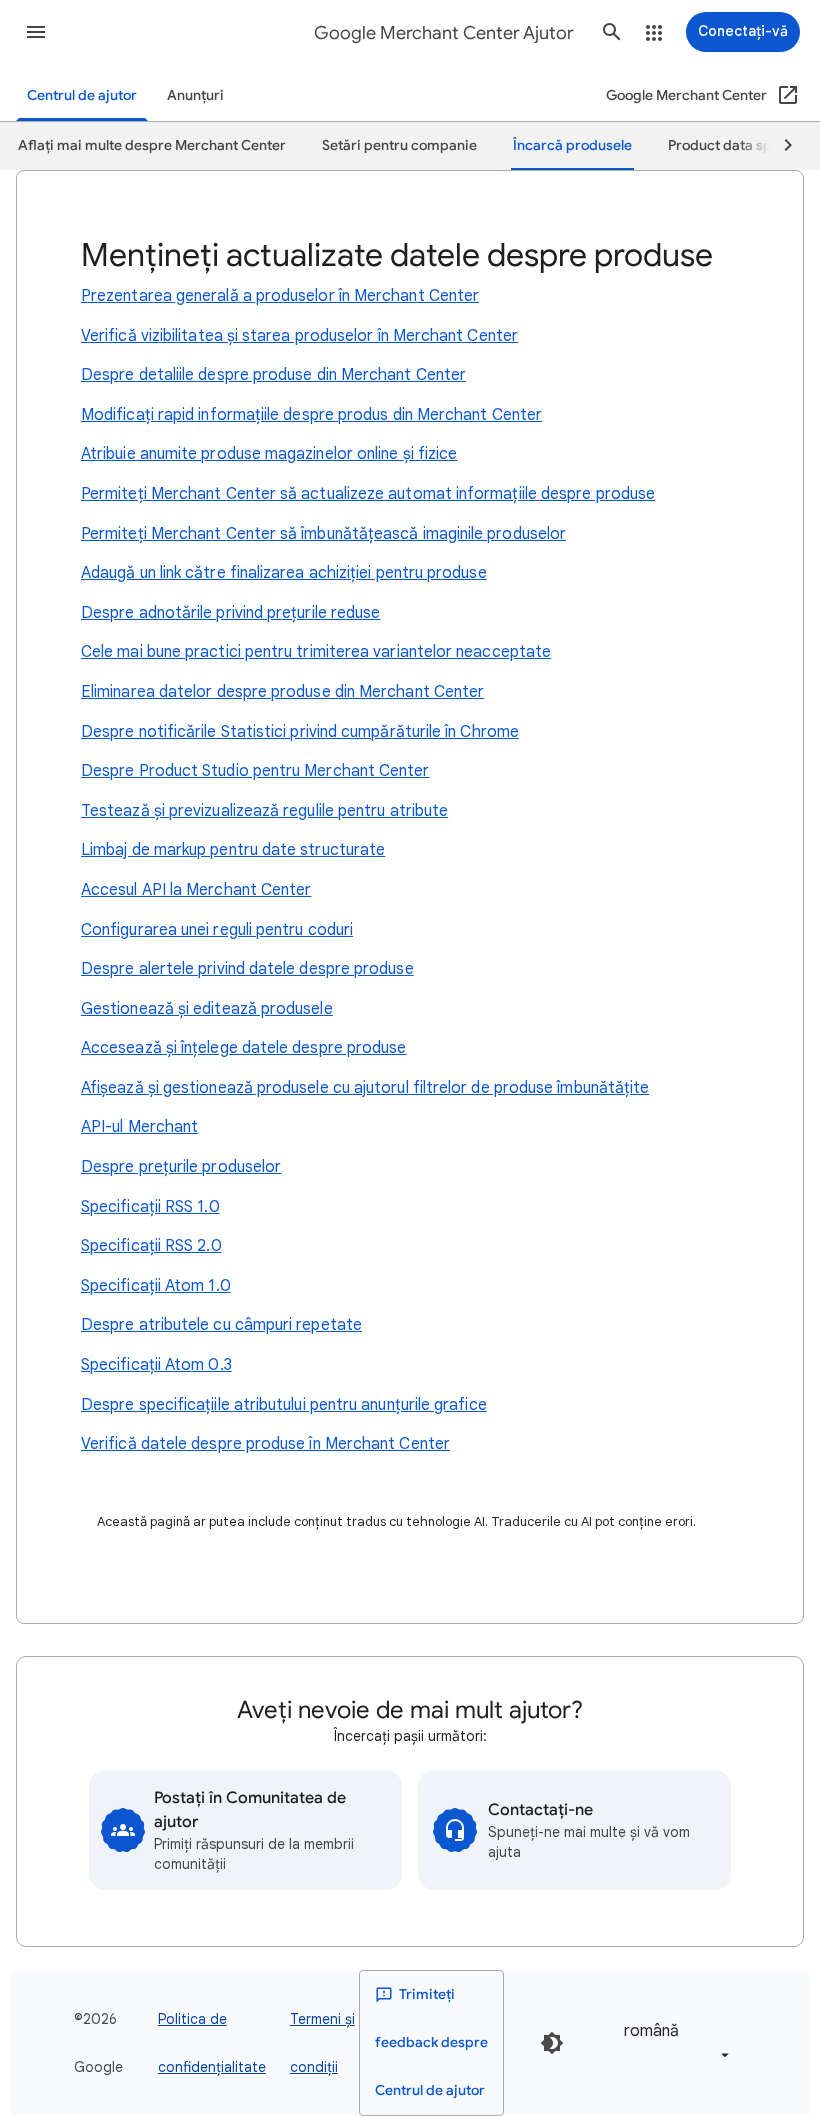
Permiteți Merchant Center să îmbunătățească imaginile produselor (323, 534)
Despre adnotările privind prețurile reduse (230, 613)
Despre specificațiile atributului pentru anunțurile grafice (284, 1405)
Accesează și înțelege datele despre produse (243, 1048)
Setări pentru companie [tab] (399, 145)
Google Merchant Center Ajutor (444, 33)
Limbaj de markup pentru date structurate (233, 850)
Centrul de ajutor (82, 95)
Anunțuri (195, 95)
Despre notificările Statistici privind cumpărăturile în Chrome (300, 732)
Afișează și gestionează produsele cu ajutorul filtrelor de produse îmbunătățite (365, 1088)
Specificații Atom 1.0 (156, 1286)
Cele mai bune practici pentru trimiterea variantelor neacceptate (316, 652)
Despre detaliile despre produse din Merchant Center (273, 375)
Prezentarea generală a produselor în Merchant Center (280, 296)
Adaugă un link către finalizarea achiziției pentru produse (284, 573)
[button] (36, 32)
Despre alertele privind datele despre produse (247, 969)
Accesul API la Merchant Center (196, 890)
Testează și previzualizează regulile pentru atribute (264, 811)
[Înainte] (779, 146)
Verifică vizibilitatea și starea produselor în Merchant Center (299, 336)
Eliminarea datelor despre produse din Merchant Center (282, 692)
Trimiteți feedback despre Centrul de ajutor (431, 2042)
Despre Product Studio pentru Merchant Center (255, 771)
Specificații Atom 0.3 (156, 1365)
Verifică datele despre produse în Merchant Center (265, 1444)
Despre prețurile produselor (181, 1167)
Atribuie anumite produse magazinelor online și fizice (269, 454)
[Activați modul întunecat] (552, 2043)
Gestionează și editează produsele (207, 1009)
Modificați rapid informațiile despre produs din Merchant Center (311, 415)
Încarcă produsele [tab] (572, 145)
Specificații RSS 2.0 (151, 1246)
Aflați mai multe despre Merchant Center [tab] (152, 145)
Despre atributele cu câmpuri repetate (221, 1325)
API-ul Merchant (139, 1127)
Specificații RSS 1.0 (150, 1207)
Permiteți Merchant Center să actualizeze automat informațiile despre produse (368, 494)
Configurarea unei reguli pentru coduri (217, 930)
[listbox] (673, 2042)
